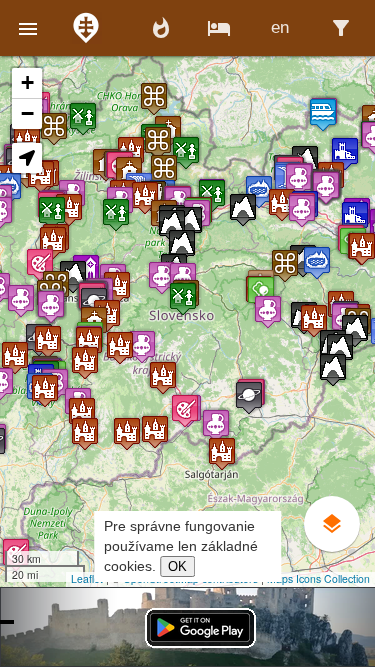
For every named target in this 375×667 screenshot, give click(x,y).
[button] (28, 28)
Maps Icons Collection (318, 578)
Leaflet (87, 578)
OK (177, 566)
